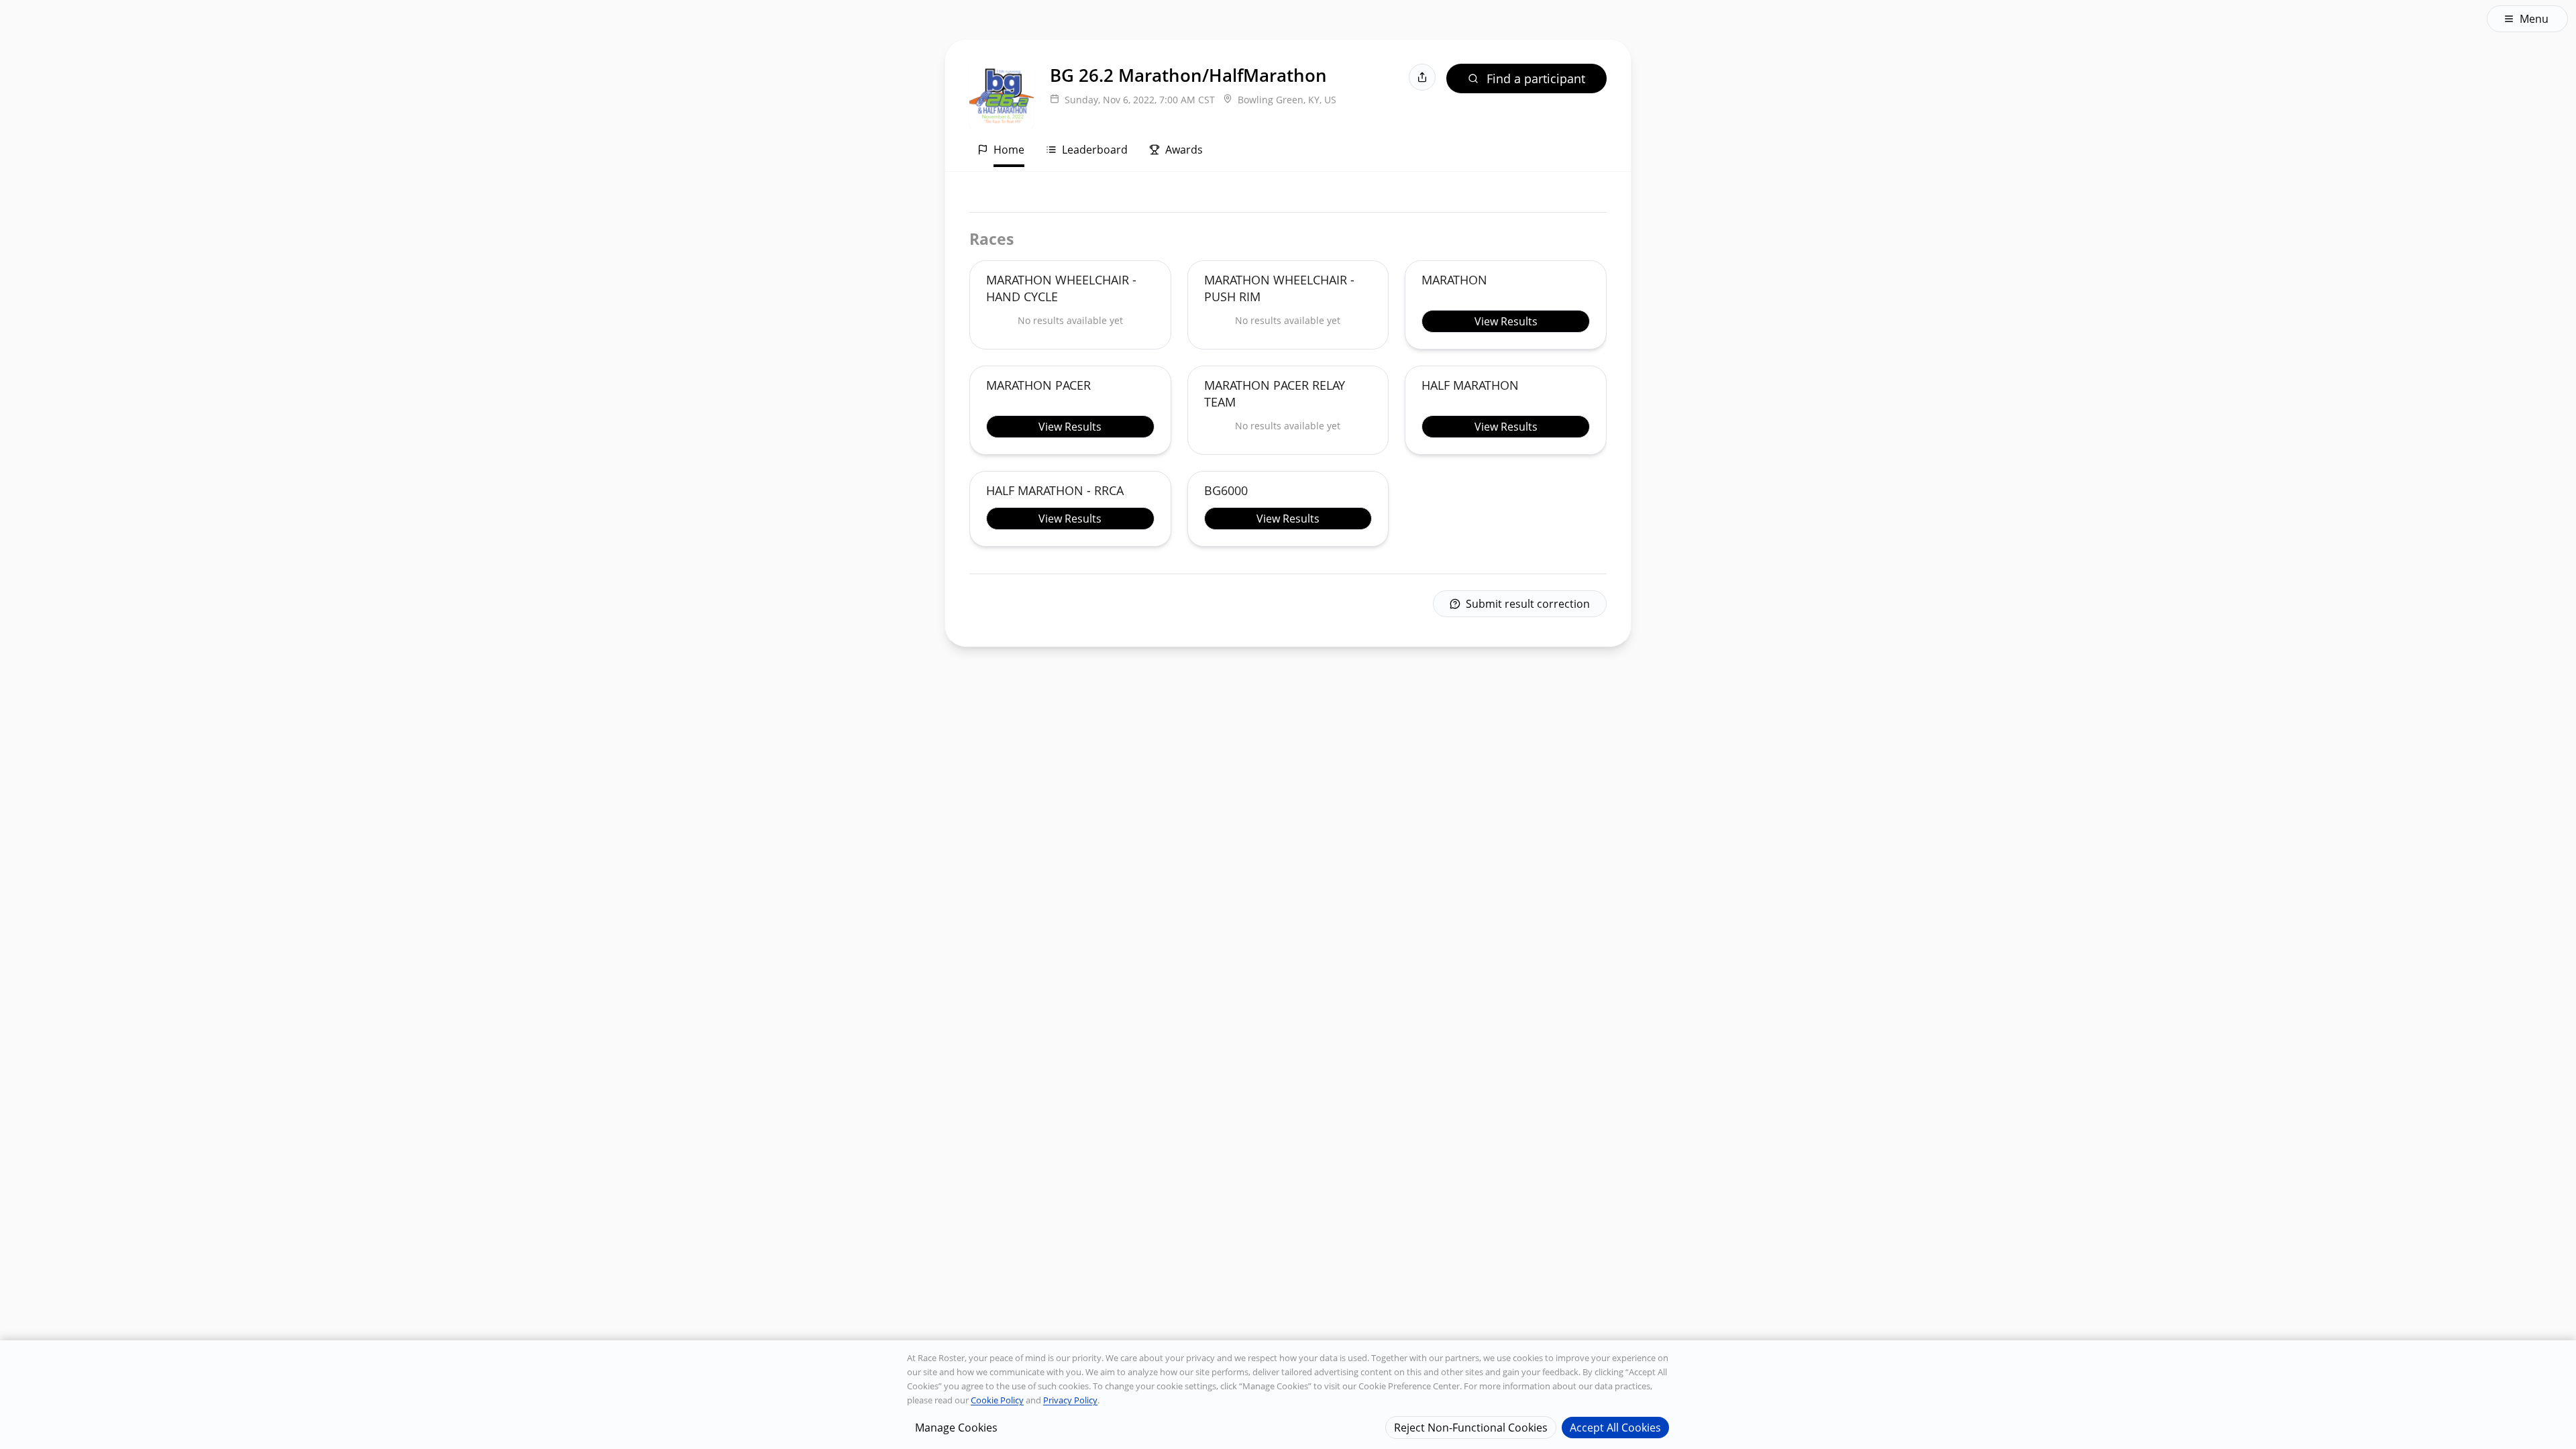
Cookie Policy (997, 1400)
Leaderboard (1095, 150)
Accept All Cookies (1615, 1427)
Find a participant (1536, 78)
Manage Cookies (956, 1427)
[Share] (1422, 77)
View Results (1506, 321)
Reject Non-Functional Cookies (1471, 1427)
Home (1009, 150)
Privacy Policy (1070, 1400)
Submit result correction (1528, 604)
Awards (1184, 150)
